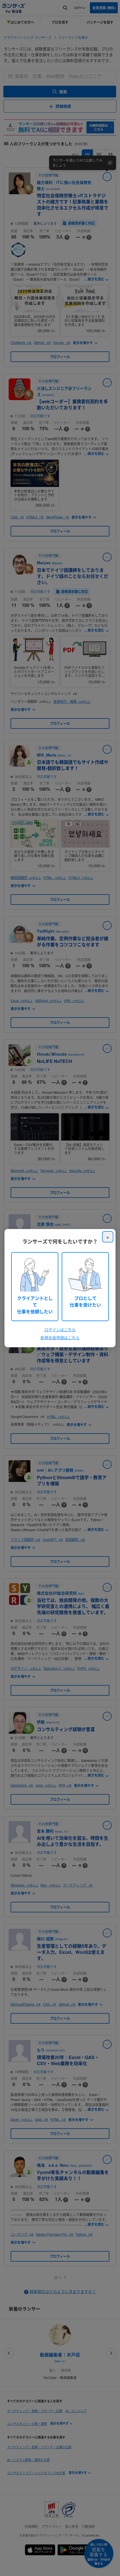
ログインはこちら (60, 1329)
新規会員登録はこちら (60, 1338)
